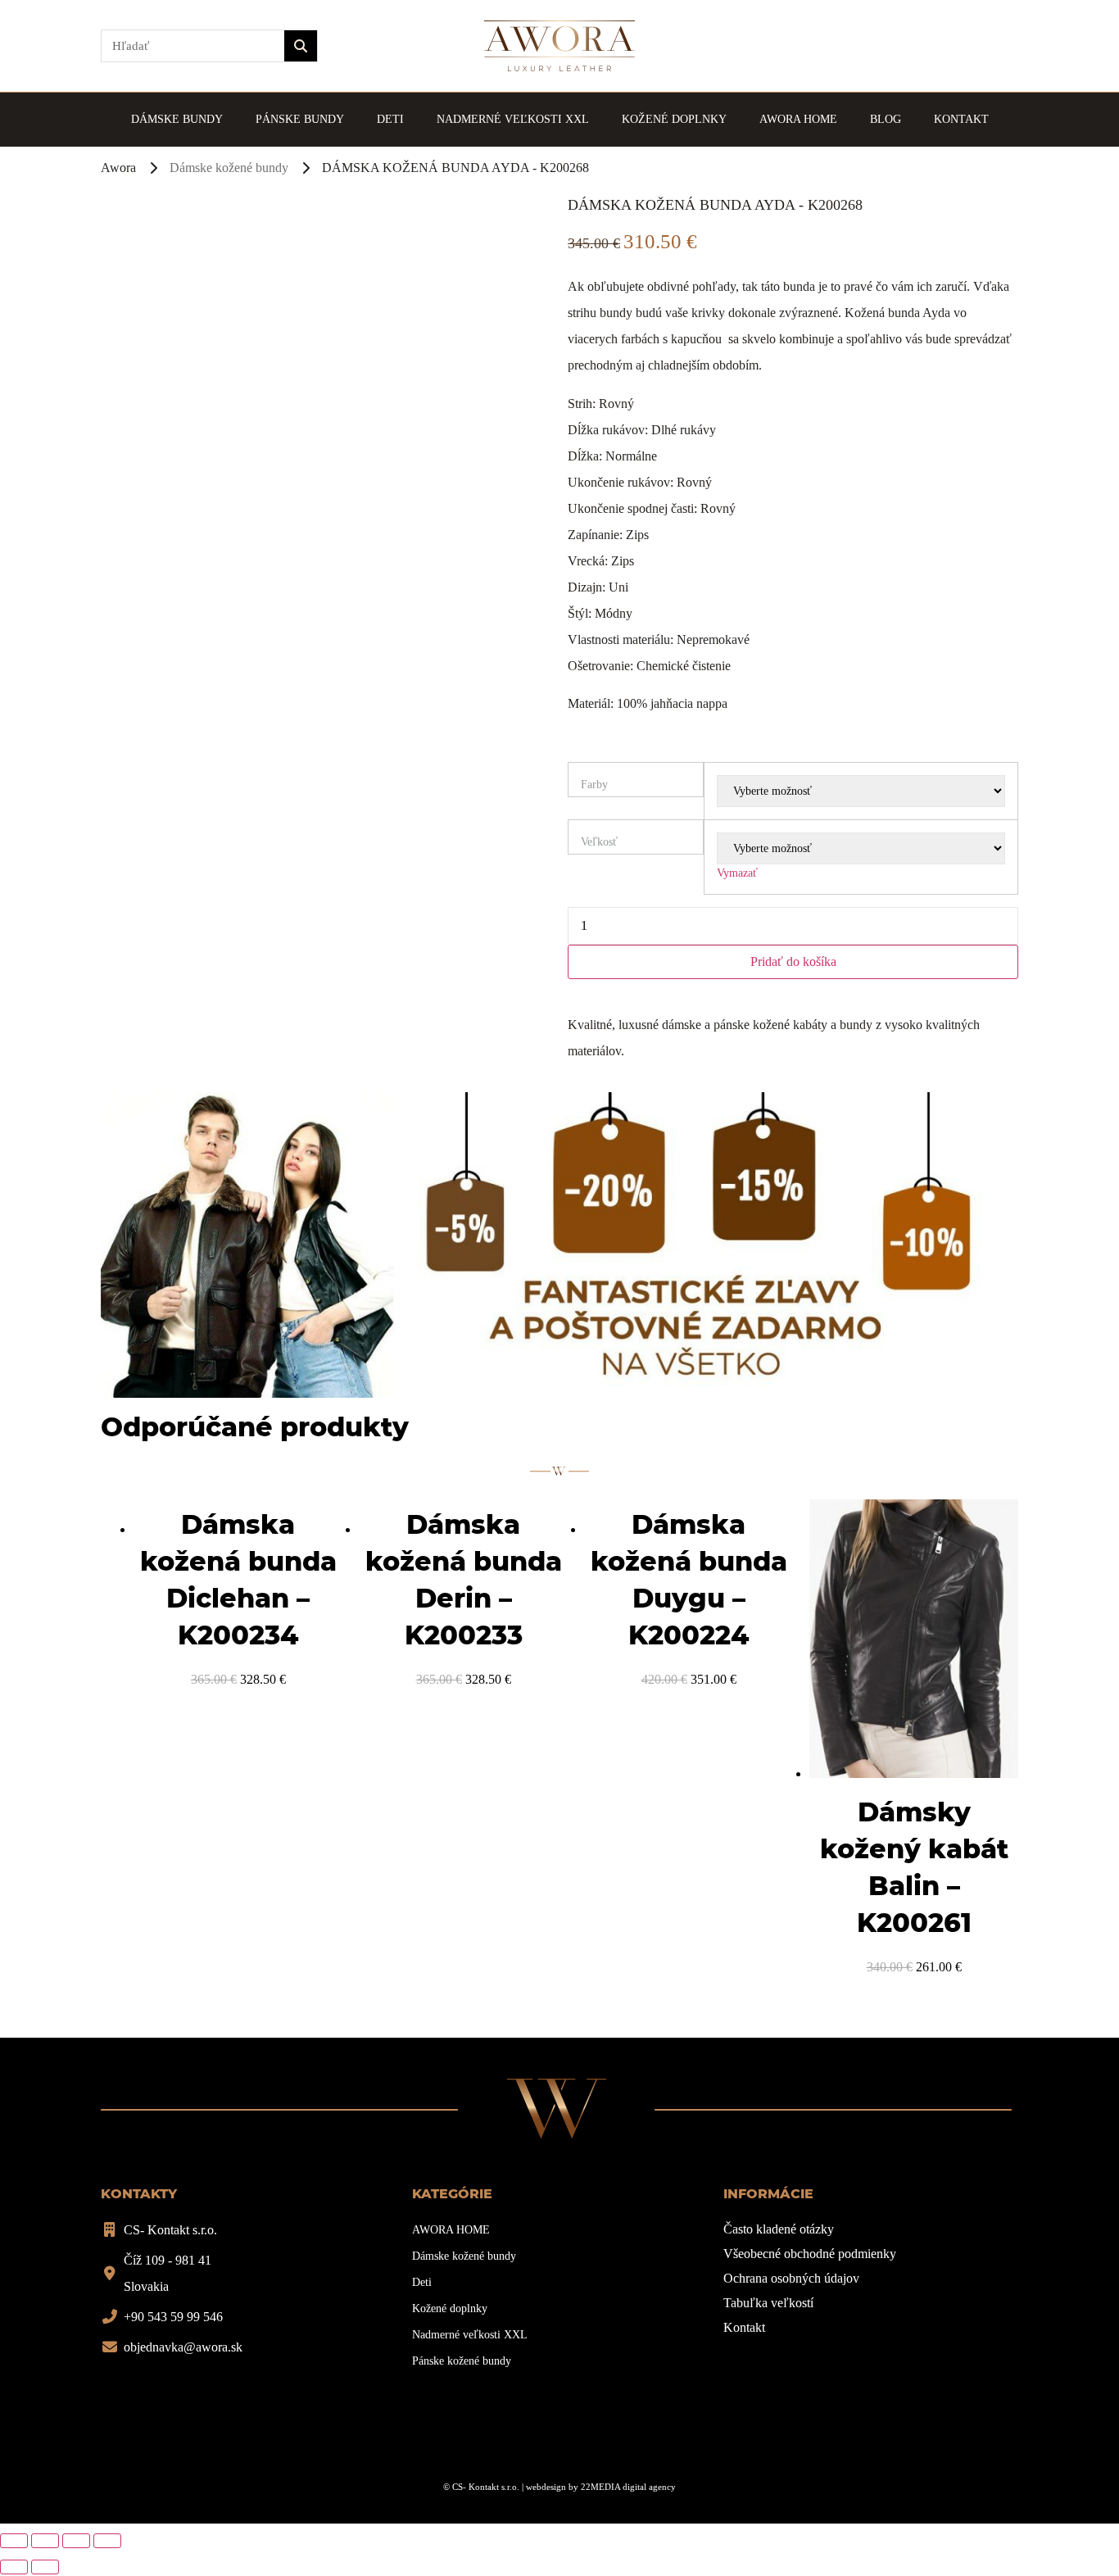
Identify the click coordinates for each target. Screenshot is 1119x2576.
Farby (594, 785)
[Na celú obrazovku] (76, 2541)
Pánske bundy (300, 119)
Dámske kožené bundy (229, 168)
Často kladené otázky (779, 2229)
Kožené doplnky (674, 119)
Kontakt (961, 119)
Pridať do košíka (793, 961)
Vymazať (737, 873)
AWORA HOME (798, 119)
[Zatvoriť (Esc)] (14, 2541)
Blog (886, 119)
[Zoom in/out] (107, 2541)
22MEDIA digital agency (628, 2487)
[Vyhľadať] (301, 46)
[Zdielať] (45, 2541)
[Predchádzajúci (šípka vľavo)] (14, 2567)
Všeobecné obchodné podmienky (810, 2254)
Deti (390, 119)
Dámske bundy (177, 119)
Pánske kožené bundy (462, 2361)
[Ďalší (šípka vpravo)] (45, 2567)
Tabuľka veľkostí (768, 2303)
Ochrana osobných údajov (791, 2278)
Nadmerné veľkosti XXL (513, 119)
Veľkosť (599, 842)
